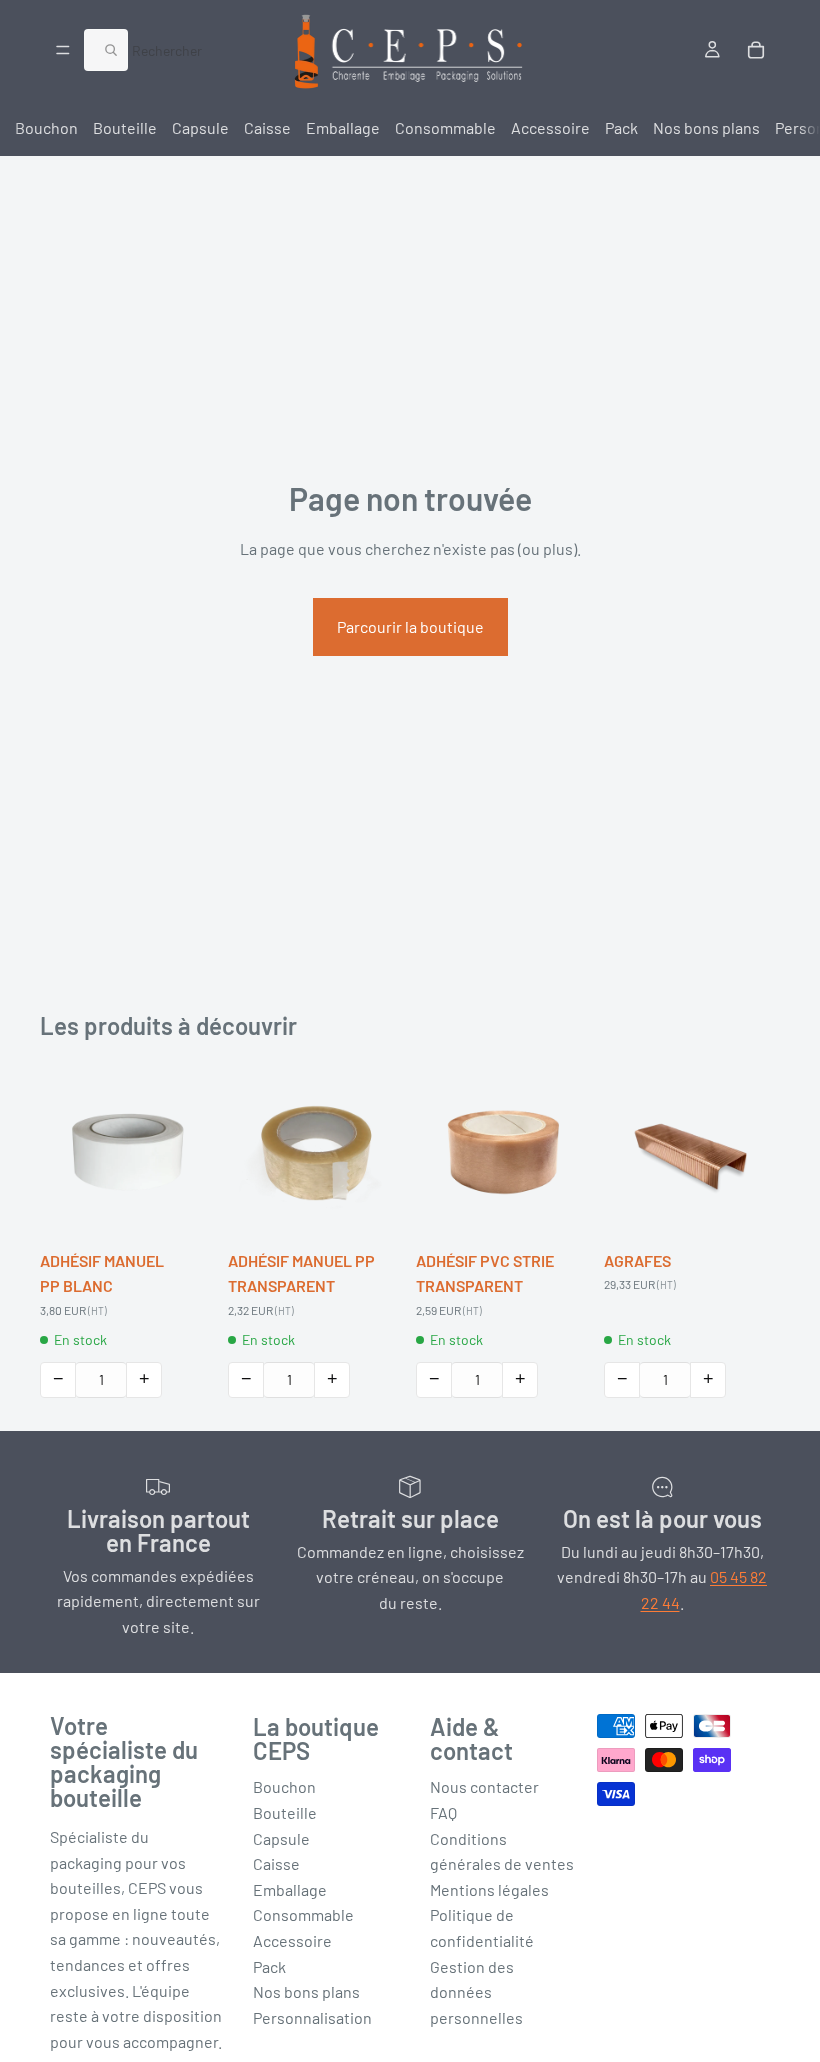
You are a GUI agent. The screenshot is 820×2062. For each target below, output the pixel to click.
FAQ (443, 1812)
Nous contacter (484, 1786)
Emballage (343, 127)
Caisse (267, 127)
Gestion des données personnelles (476, 1992)
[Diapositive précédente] (62, 1152)
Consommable (445, 127)
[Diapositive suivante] (194, 1152)
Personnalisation (312, 2017)
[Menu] (63, 50)
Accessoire (550, 127)
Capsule (200, 127)
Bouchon (46, 127)
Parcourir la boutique (410, 626)
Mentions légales (489, 1889)
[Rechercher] (106, 50)
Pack (621, 127)
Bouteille (125, 127)
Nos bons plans (706, 127)
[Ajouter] (185, 1209)
